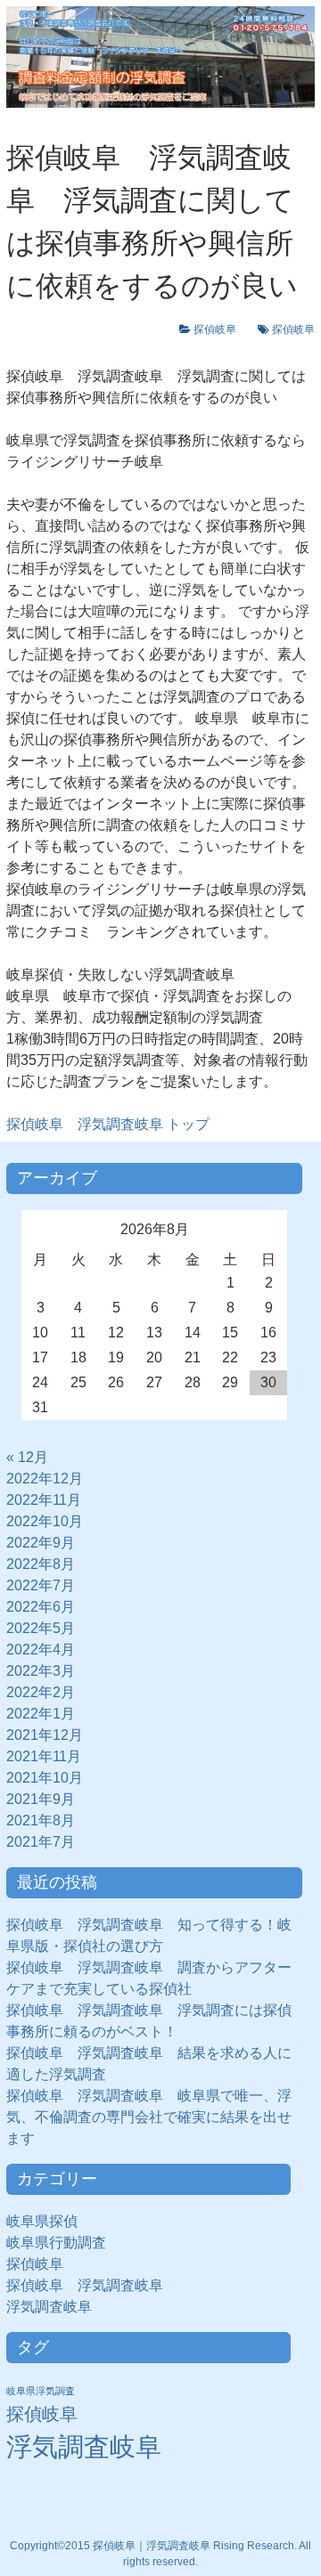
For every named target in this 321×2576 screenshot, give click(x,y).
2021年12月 (45, 1735)
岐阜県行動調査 (56, 2243)
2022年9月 (41, 1543)
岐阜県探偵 (42, 2221)
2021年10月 (45, 1778)
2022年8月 (41, 1564)
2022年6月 (41, 1607)
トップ (108, 1124)
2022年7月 (41, 1585)
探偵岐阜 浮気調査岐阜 (85, 2285)
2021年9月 (41, 1799)
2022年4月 (41, 1650)
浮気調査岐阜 (49, 2307)
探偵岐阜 (220, 329)
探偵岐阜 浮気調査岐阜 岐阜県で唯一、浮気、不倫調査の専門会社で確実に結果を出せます (149, 2117)
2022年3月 (41, 1671)
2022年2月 (41, 1692)
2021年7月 (41, 1842)
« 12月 (27, 1457)
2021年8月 (41, 1820)
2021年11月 (44, 1756)
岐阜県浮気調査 (41, 2391)
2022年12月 (45, 1479)
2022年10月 (45, 1521)
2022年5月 (41, 1628)
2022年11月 (44, 1500)
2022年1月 (41, 1714)
